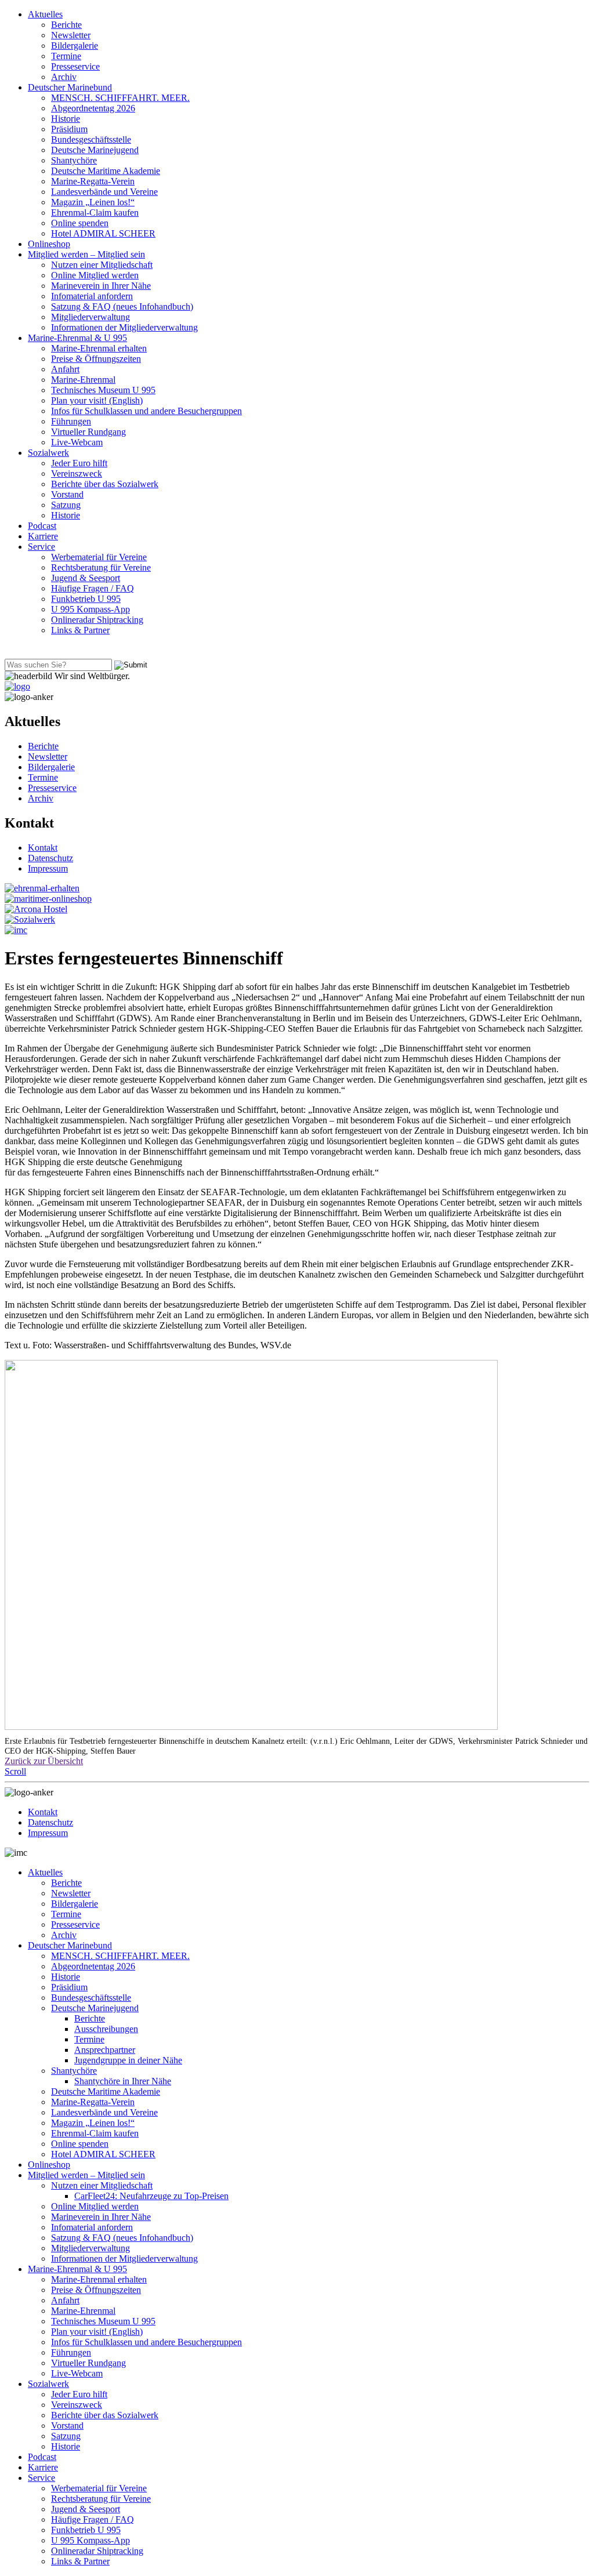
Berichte (66, 25)
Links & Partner (80, 630)
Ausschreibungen (106, 2029)
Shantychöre (74, 160)
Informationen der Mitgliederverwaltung (124, 327)
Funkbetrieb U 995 (86, 599)
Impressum (48, 868)
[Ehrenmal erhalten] (42, 888)
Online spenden (80, 223)
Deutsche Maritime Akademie (106, 171)
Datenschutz (50, 858)
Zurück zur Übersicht (44, 1761)
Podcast (42, 526)
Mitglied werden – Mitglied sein (86, 254)
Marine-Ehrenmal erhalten (99, 348)
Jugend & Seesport (86, 578)
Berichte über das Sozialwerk (105, 484)
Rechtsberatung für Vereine (101, 567)
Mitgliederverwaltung (90, 317)
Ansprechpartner (105, 2050)
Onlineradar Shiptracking (97, 620)
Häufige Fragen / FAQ (93, 588)
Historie (66, 119)
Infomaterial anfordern (92, 296)
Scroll (15, 1771)
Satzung (66, 505)
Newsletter (71, 35)
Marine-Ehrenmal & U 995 (77, 338)
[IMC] (16, 930)
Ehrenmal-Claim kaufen (95, 213)
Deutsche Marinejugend (95, 150)
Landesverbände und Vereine (104, 192)
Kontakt (43, 848)
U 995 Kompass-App (90, 609)
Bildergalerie (75, 46)
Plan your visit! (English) (97, 400)
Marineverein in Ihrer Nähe (101, 286)
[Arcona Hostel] (36, 909)
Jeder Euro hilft (79, 463)
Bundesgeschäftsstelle (91, 139)
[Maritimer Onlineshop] (48, 899)
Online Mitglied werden (95, 275)
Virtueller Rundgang (88, 432)
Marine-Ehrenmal (83, 380)
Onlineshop (49, 244)
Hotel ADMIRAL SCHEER (103, 233)
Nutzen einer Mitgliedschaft (102, 265)
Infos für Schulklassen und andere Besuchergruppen (146, 411)
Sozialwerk (48, 453)
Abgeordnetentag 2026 (93, 108)
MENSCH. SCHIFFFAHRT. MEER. (120, 98)
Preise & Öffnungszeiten (96, 359)
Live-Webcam (77, 442)
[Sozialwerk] (30, 919)
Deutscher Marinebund (70, 87)
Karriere (43, 536)
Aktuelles (45, 14)
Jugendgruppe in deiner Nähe (128, 2060)
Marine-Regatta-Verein (93, 181)
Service (41, 547)
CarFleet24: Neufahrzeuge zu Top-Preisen (151, 2196)
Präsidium (69, 129)
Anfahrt (65, 369)
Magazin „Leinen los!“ (93, 202)
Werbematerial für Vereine (99, 557)
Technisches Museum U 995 (103, 390)
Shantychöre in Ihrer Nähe (123, 2081)
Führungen (71, 421)
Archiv (64, 77)
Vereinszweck (77, 474)
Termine (66, 56)
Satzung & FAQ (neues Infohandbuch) (122, 306)
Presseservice (75, 66)
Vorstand (67, 494)
